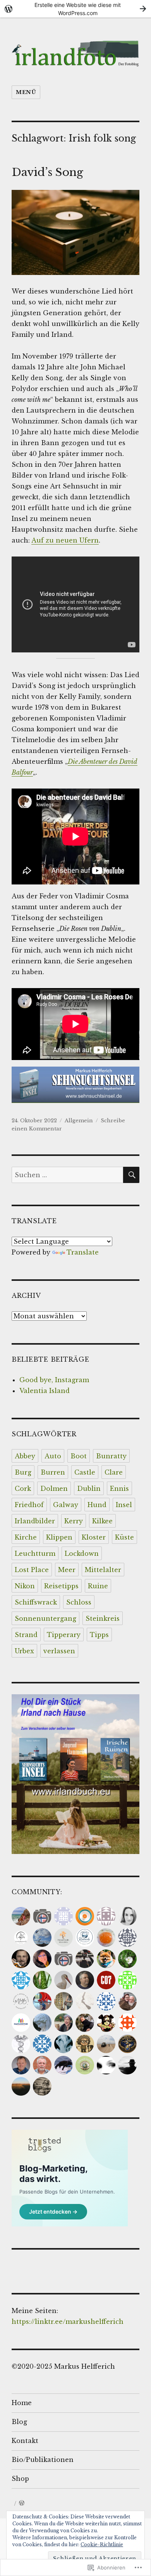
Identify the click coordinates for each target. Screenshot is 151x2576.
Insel (124, 1505)
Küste (124, 1537)
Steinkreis (103, 1618)
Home (22, 2403)
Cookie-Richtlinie (102, 2544)
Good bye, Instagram (54, 1380)
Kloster (94, 1537)
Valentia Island (45, 1391)
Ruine (98, 1586)
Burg (23, 1472)
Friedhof (29, 1505)
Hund (97, 1505)
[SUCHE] (131, 1175)
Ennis (119, 1489)
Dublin (89, 1489)
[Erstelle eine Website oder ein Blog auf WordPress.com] (22, 2503)
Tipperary (64, 1635)
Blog (19, 2422)
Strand (26, 1635)
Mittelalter (103, 1570)
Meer (67, 1570)
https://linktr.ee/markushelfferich (68, 2322)
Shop (20, 2479)
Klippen (59, 1537)
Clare (114, 1472)
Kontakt (25, 2441)
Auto (53, 1456)
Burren (53, 1472)
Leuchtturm (35, 1553)
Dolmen (54, 1489)
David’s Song (47, 172)
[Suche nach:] (67, 1175)
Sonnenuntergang (45, 1618)
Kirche (26, 1537)
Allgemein (79, 1121)
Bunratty (111, 1456)
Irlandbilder (35, 1521)
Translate (83, 1252)
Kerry (74, 1521)
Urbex (24, 1651)
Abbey (25, 1456)
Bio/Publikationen (43, 2460)
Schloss (79, 1602)
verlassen (59, 1651)
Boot (79, 1456)
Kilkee (102, 1521)
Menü (26, 92)
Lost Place (32, 1570)
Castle (85, 1472)
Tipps (99, 1635)
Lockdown (82, 1553)
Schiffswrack (36, 1602)
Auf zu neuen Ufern (65, 540)
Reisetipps (61, 1586)
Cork (23, 1489)
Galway (66, 1505)
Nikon (25, 1586)
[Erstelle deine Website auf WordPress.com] (75, 9)
